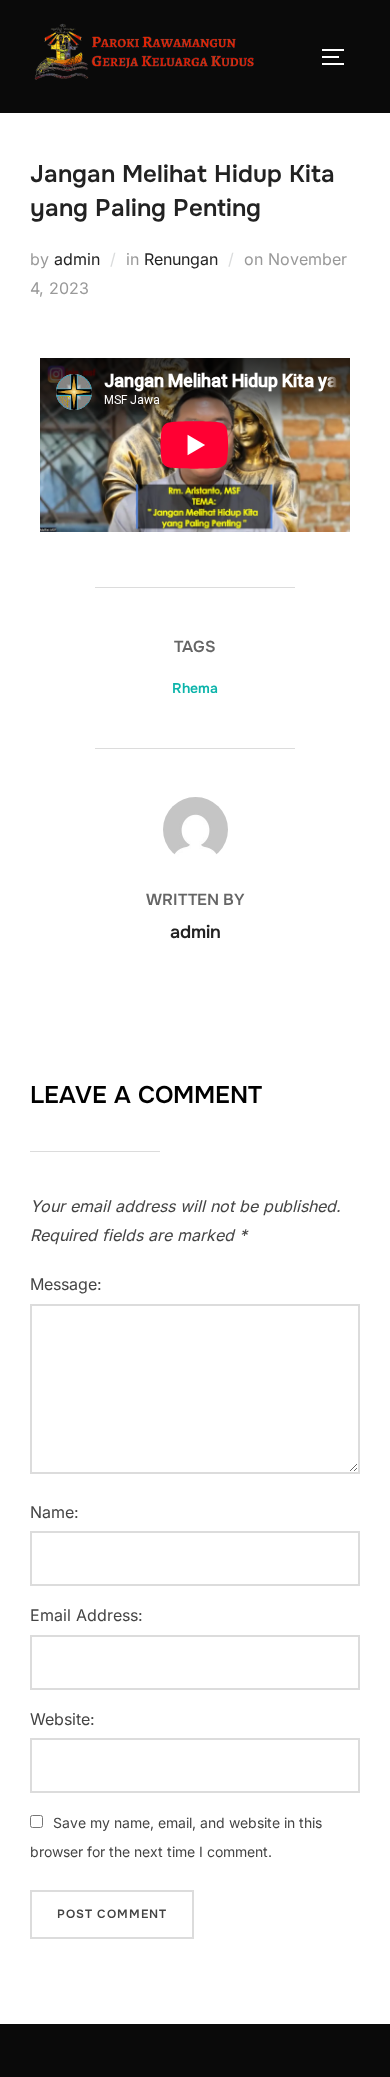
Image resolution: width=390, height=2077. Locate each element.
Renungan (181, 259)
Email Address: (86, 1615)
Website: (62, 1719)
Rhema (195, 688)
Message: (66, 1284)
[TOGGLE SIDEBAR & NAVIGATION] (340, 57)
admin (77, 259)
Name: (54, 1512)
